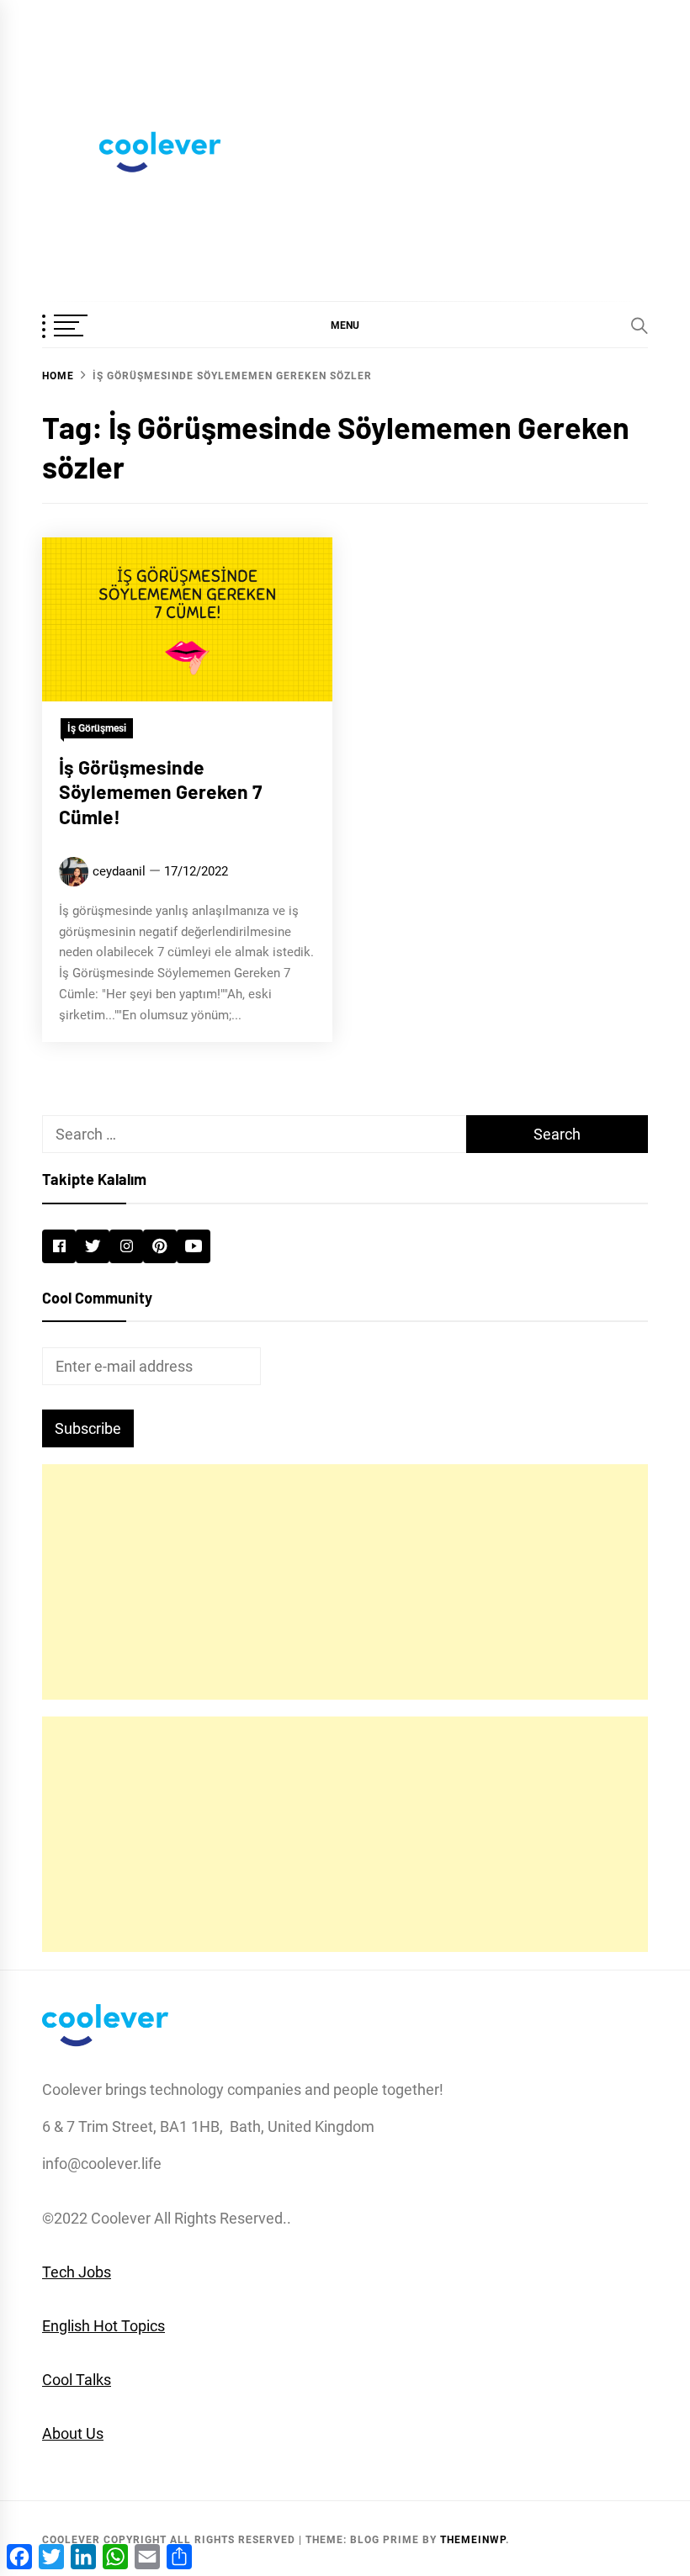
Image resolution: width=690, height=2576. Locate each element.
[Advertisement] (345, 1582)
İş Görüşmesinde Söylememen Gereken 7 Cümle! (160, 792)
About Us (73, 2433)
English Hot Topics (103, 2326)
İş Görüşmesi (97, 728)
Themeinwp (473, 2540)
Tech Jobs (77, 2272)
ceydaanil (119, 871)
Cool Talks (77, 2380)
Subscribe (88, 1428)
